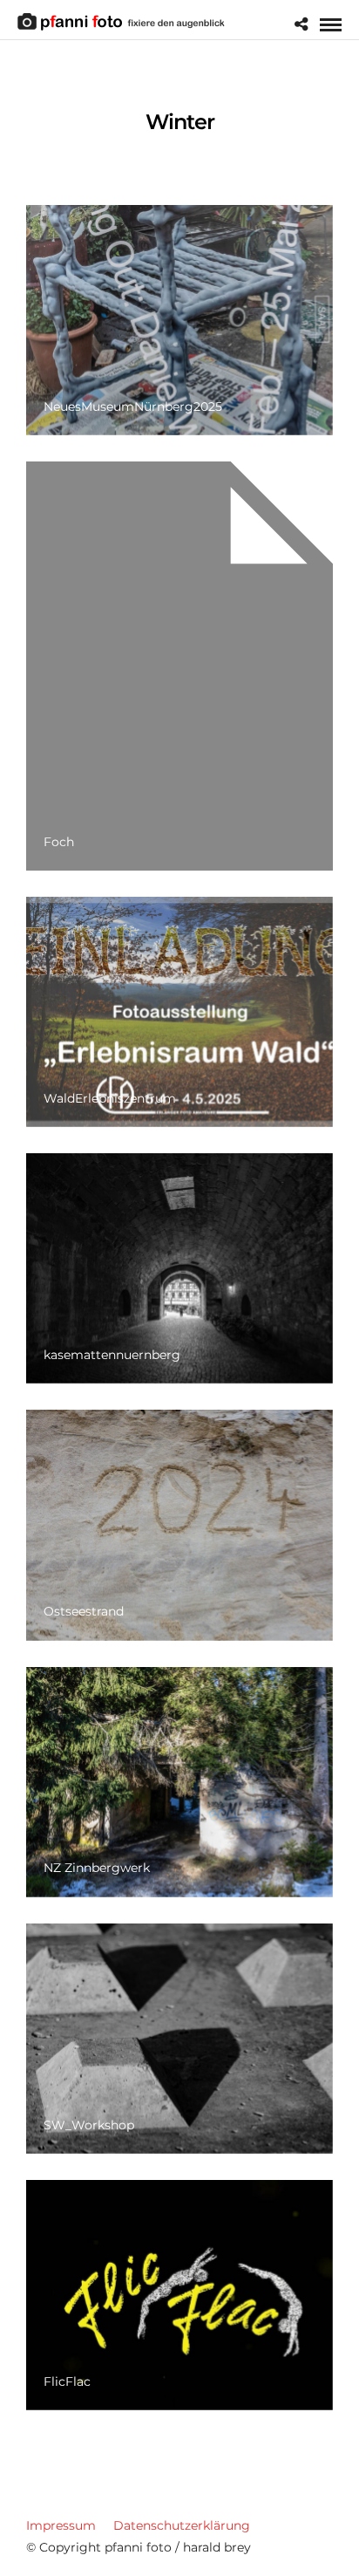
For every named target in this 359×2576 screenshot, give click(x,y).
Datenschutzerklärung (182, 2525)
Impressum (61, 2525)
